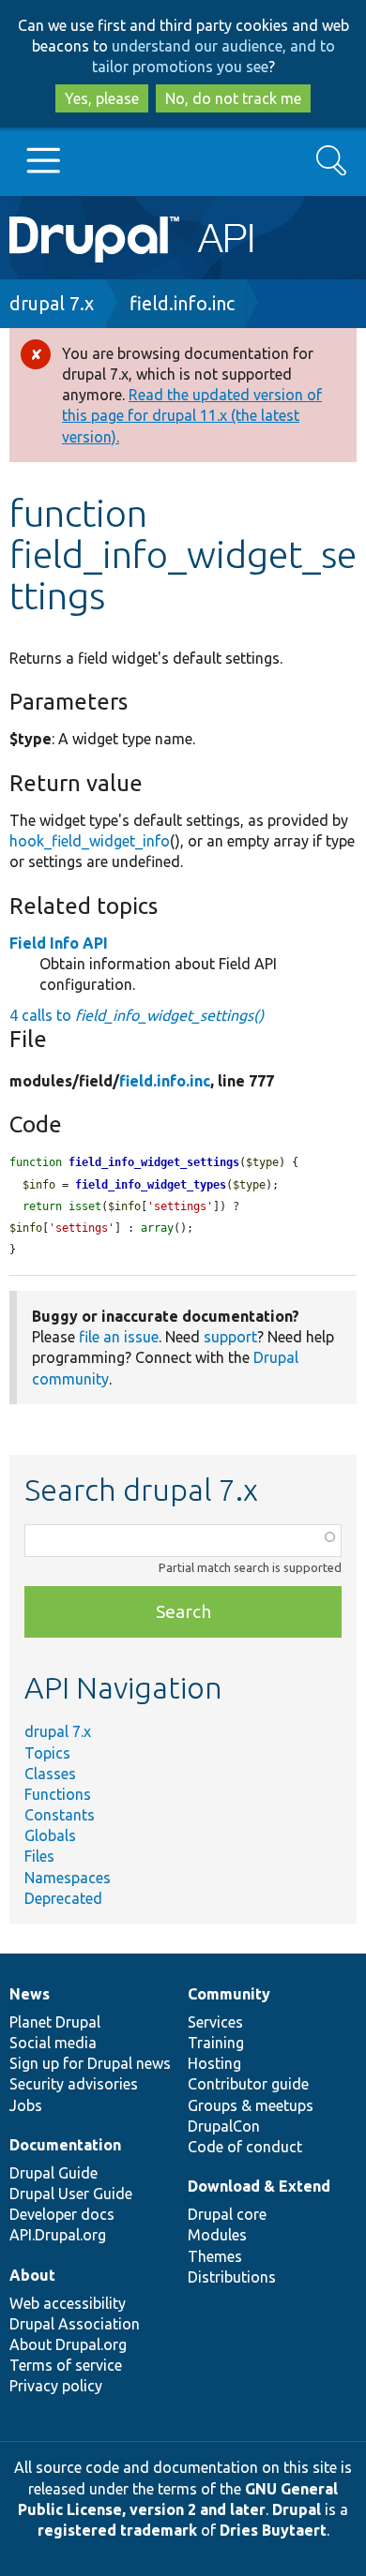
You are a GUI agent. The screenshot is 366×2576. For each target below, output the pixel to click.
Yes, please (102, 98)
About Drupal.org (68, 2344)
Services (215, 2022)
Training (216, 2043)
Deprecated (63, 1898)
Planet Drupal (55, 2022)
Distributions (232, 2277)
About (32, 2275)
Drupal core (227, 2214)
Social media (53, 2043)
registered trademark (117, 2530)
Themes (215, 2256)
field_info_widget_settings (154, 1162)
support (230, 1337)
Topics (47, 1753)
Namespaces (68, 1878)
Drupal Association (75, 2324)
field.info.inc (182, 303)
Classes (50, 1774)
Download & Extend (259, 2186)
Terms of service (66, 2365)
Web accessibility (68, 2303)
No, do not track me (233, 98)
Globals (50, 1835)
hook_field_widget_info (90, 841)
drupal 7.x (52, 303)
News (30, 1994)
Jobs (26, 2105)
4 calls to (137, 1015)
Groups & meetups (251, 2105)
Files (39, 1856)
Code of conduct (245, 2147)
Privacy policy (56, 2386)
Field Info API (59, 943)
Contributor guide (248, 2084)
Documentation (65, 2145)
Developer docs (62, 2214)
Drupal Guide (53, 2173)
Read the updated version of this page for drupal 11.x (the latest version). (192, 415)
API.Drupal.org (58, 2235)
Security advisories (74, 2084)
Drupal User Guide (71, 2194)
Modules (217, 2235)
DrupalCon (224, 2126)
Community (229, 1994)
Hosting (214, 2063)
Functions (58, 1794)
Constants (60, 1815)
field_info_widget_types (151, 1185)
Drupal (297, 2509)
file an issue (119, 1337)
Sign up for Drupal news (90, 2063)
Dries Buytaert (273, 2530)
